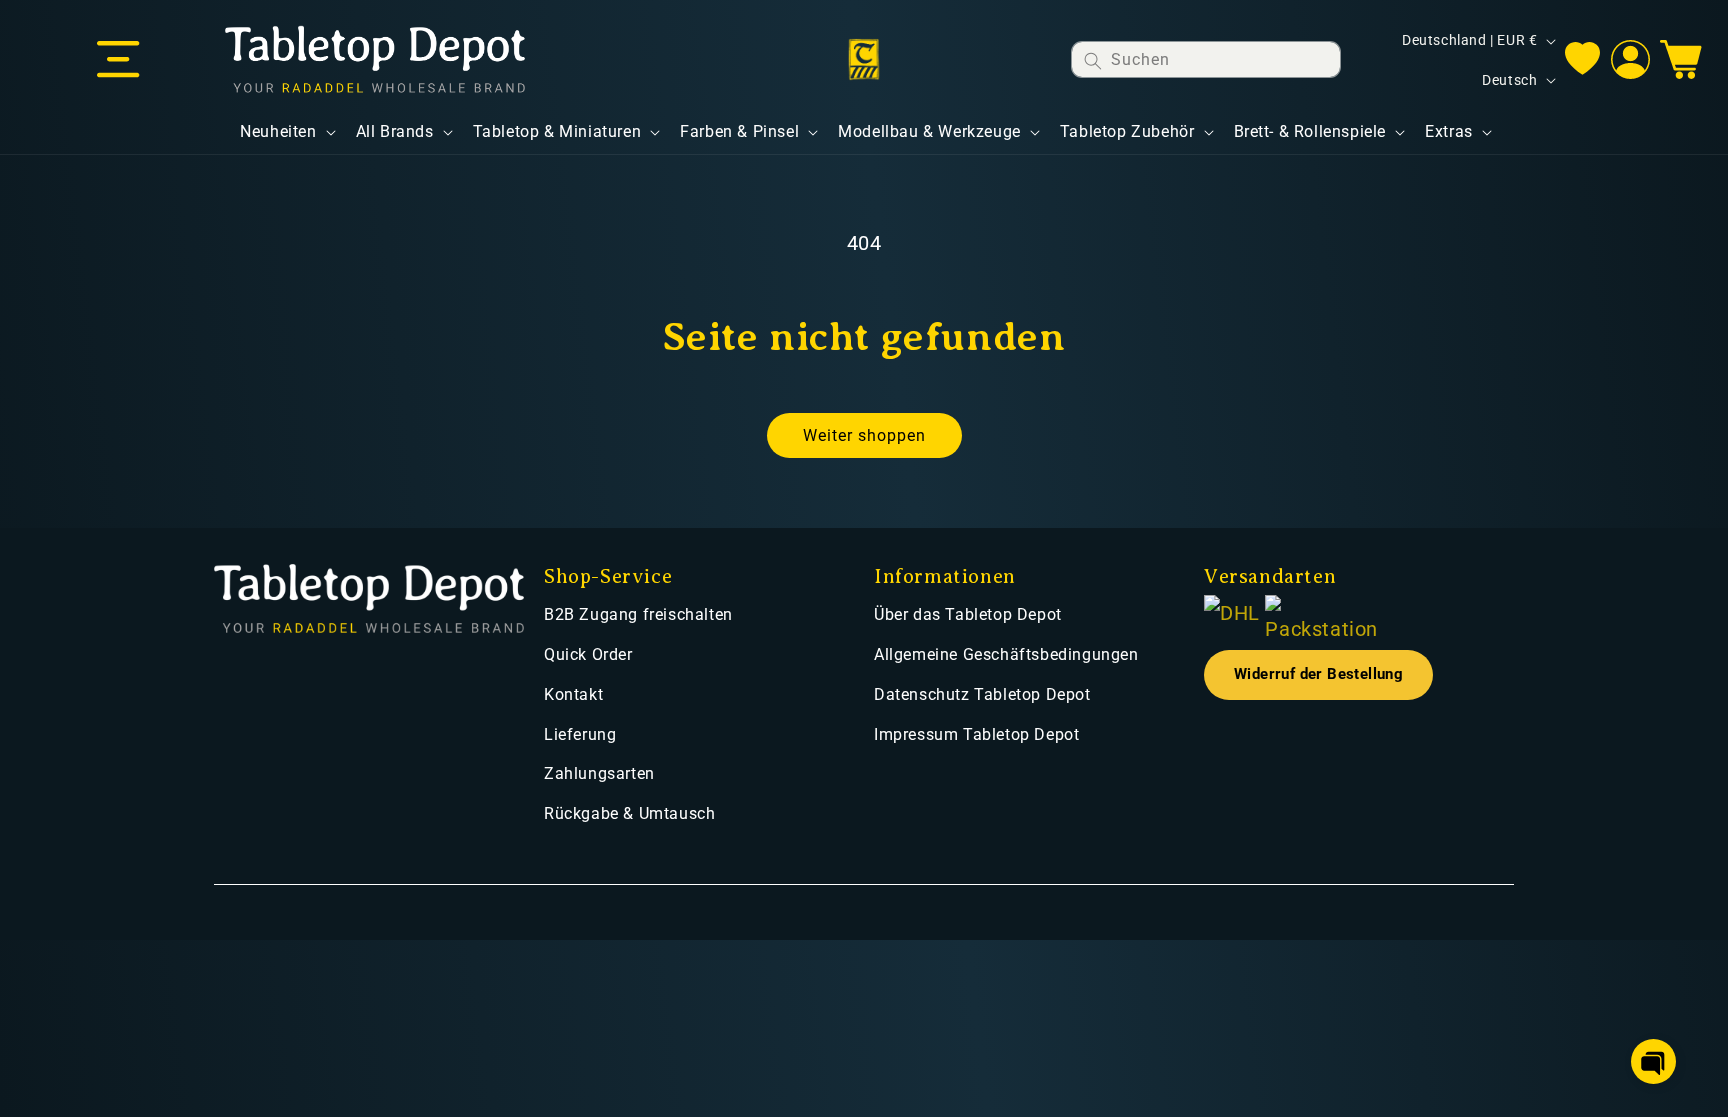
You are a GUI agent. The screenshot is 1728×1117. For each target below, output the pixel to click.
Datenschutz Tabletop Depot (982, 694)
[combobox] (1206, 59)
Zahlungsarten (599, 773)
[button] (118, 60)
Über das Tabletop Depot (968, 614)
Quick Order (588, 654)
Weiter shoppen (864, 435)
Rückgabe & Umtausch (629, 813)
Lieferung (580, 734)
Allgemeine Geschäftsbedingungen (1006, 654)
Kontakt (573, 694)
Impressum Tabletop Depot (976, 734)
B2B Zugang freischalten (638, 614)
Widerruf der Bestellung (1318, 674)
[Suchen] (1093, 60)
